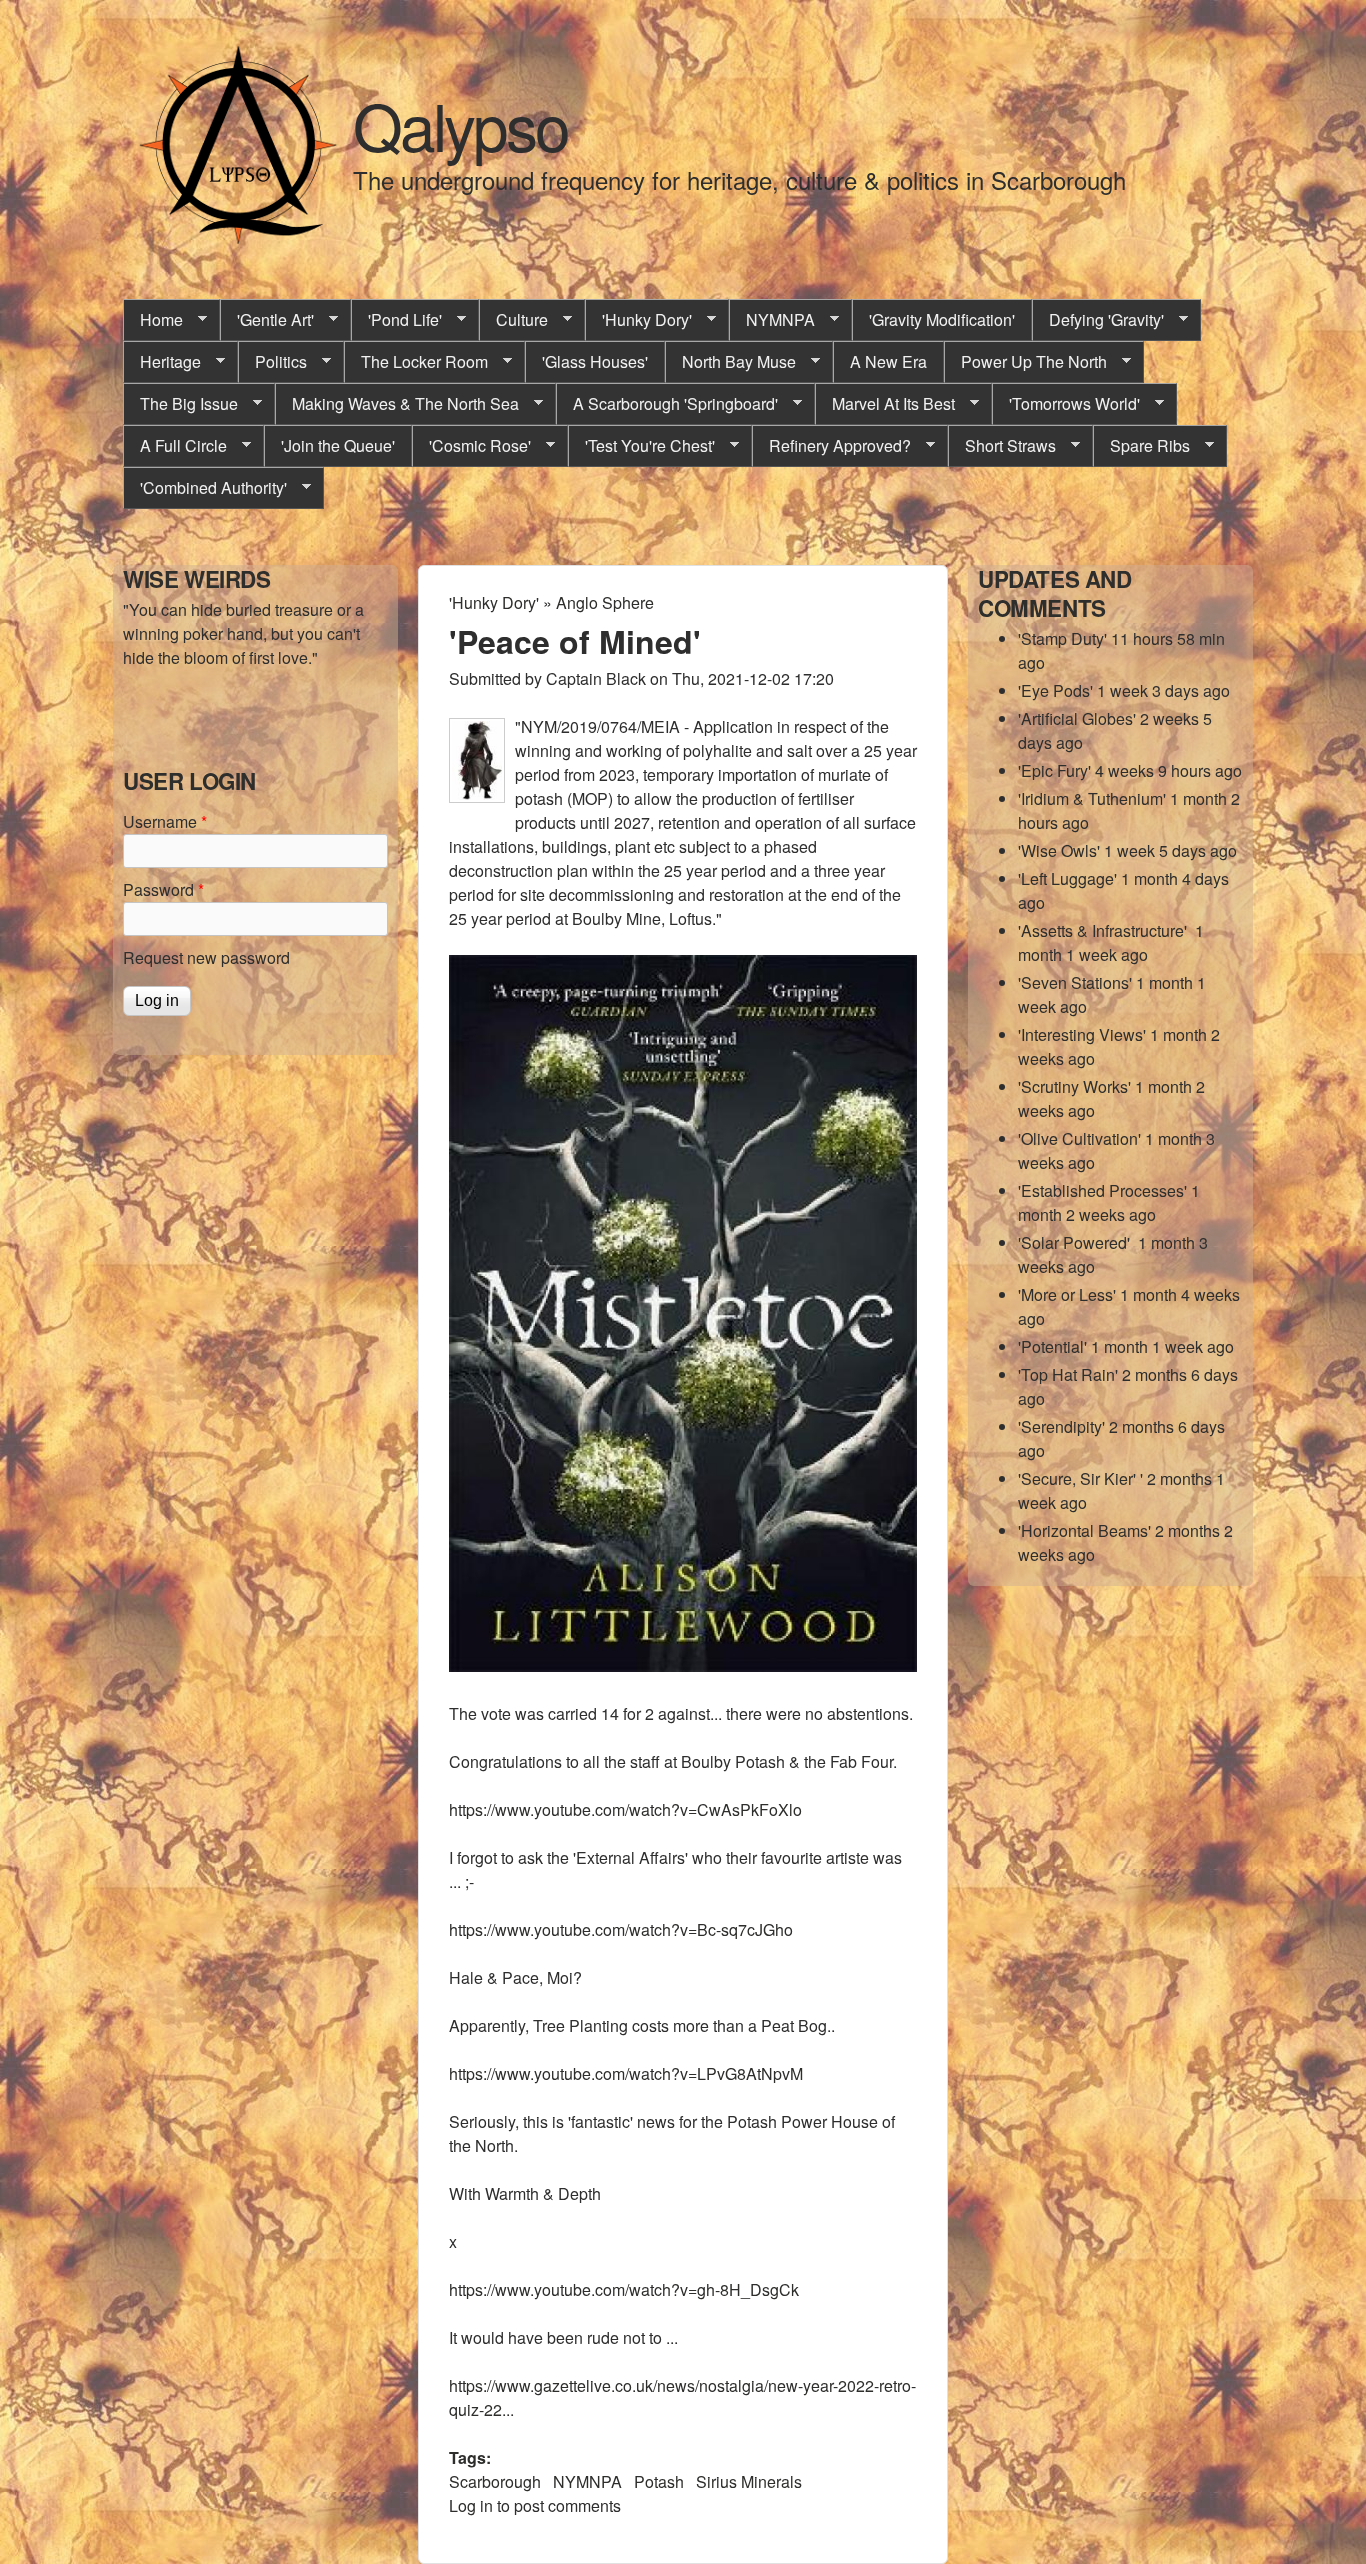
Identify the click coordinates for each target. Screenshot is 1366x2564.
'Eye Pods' (1055, 690)
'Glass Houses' (595, 361)
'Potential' (1052, 1346)
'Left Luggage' (1067, 878)
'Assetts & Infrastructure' (1104, 930)
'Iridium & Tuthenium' (1092, 798)
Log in (471, 2505)
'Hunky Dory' (638, 320)
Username (165, 821)
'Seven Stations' (1075, 982)
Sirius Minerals (749, 2481)
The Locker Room (416, 362)
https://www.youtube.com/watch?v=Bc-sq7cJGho (621, 1929)
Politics (272, 362)
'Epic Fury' (1054, 770)
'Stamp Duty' (1062, 638)
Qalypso (460, 124)
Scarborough (495, 2481)
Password (163, 889)
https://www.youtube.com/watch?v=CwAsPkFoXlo (625, 1809)
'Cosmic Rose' (471, 446)
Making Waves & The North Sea (397, 404)
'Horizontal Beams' (1084, 1530)
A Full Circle (175, 446)
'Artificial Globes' (1077, 718)
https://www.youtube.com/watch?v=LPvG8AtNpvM (626, 2073)
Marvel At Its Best (885, 404)
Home (153, 320)
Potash (659, 2481)
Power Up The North (1025, 362)
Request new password (206, 957)
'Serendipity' (1061, 1426)
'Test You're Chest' (641, 446)
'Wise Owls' (1059, 850)
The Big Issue (180, 404)
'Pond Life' (396, 320)
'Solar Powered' (1076, 1242)
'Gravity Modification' (942, 319)
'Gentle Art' (267, 320)
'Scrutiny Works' (1074, 1086)
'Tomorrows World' (1066, 404)
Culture (513, 320)
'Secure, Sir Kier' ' (1080, 1478)
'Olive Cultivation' (1079, 1138)
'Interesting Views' (1082, 1034)
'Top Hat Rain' (1068, 1374)
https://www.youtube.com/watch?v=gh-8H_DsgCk (624, 2289)
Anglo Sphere (605, 602)
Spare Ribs (1141, 446)
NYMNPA (772, 320)
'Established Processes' (1102, 1190)
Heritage (162, 362)
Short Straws (1002, 446)
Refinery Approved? (831, 446)
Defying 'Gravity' (1098, 320)
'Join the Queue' (338, 445)
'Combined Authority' (205, 488)
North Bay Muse (730, 362)
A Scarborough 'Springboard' (667, 404)
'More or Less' (1067, 1294)
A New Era (888, 361)
